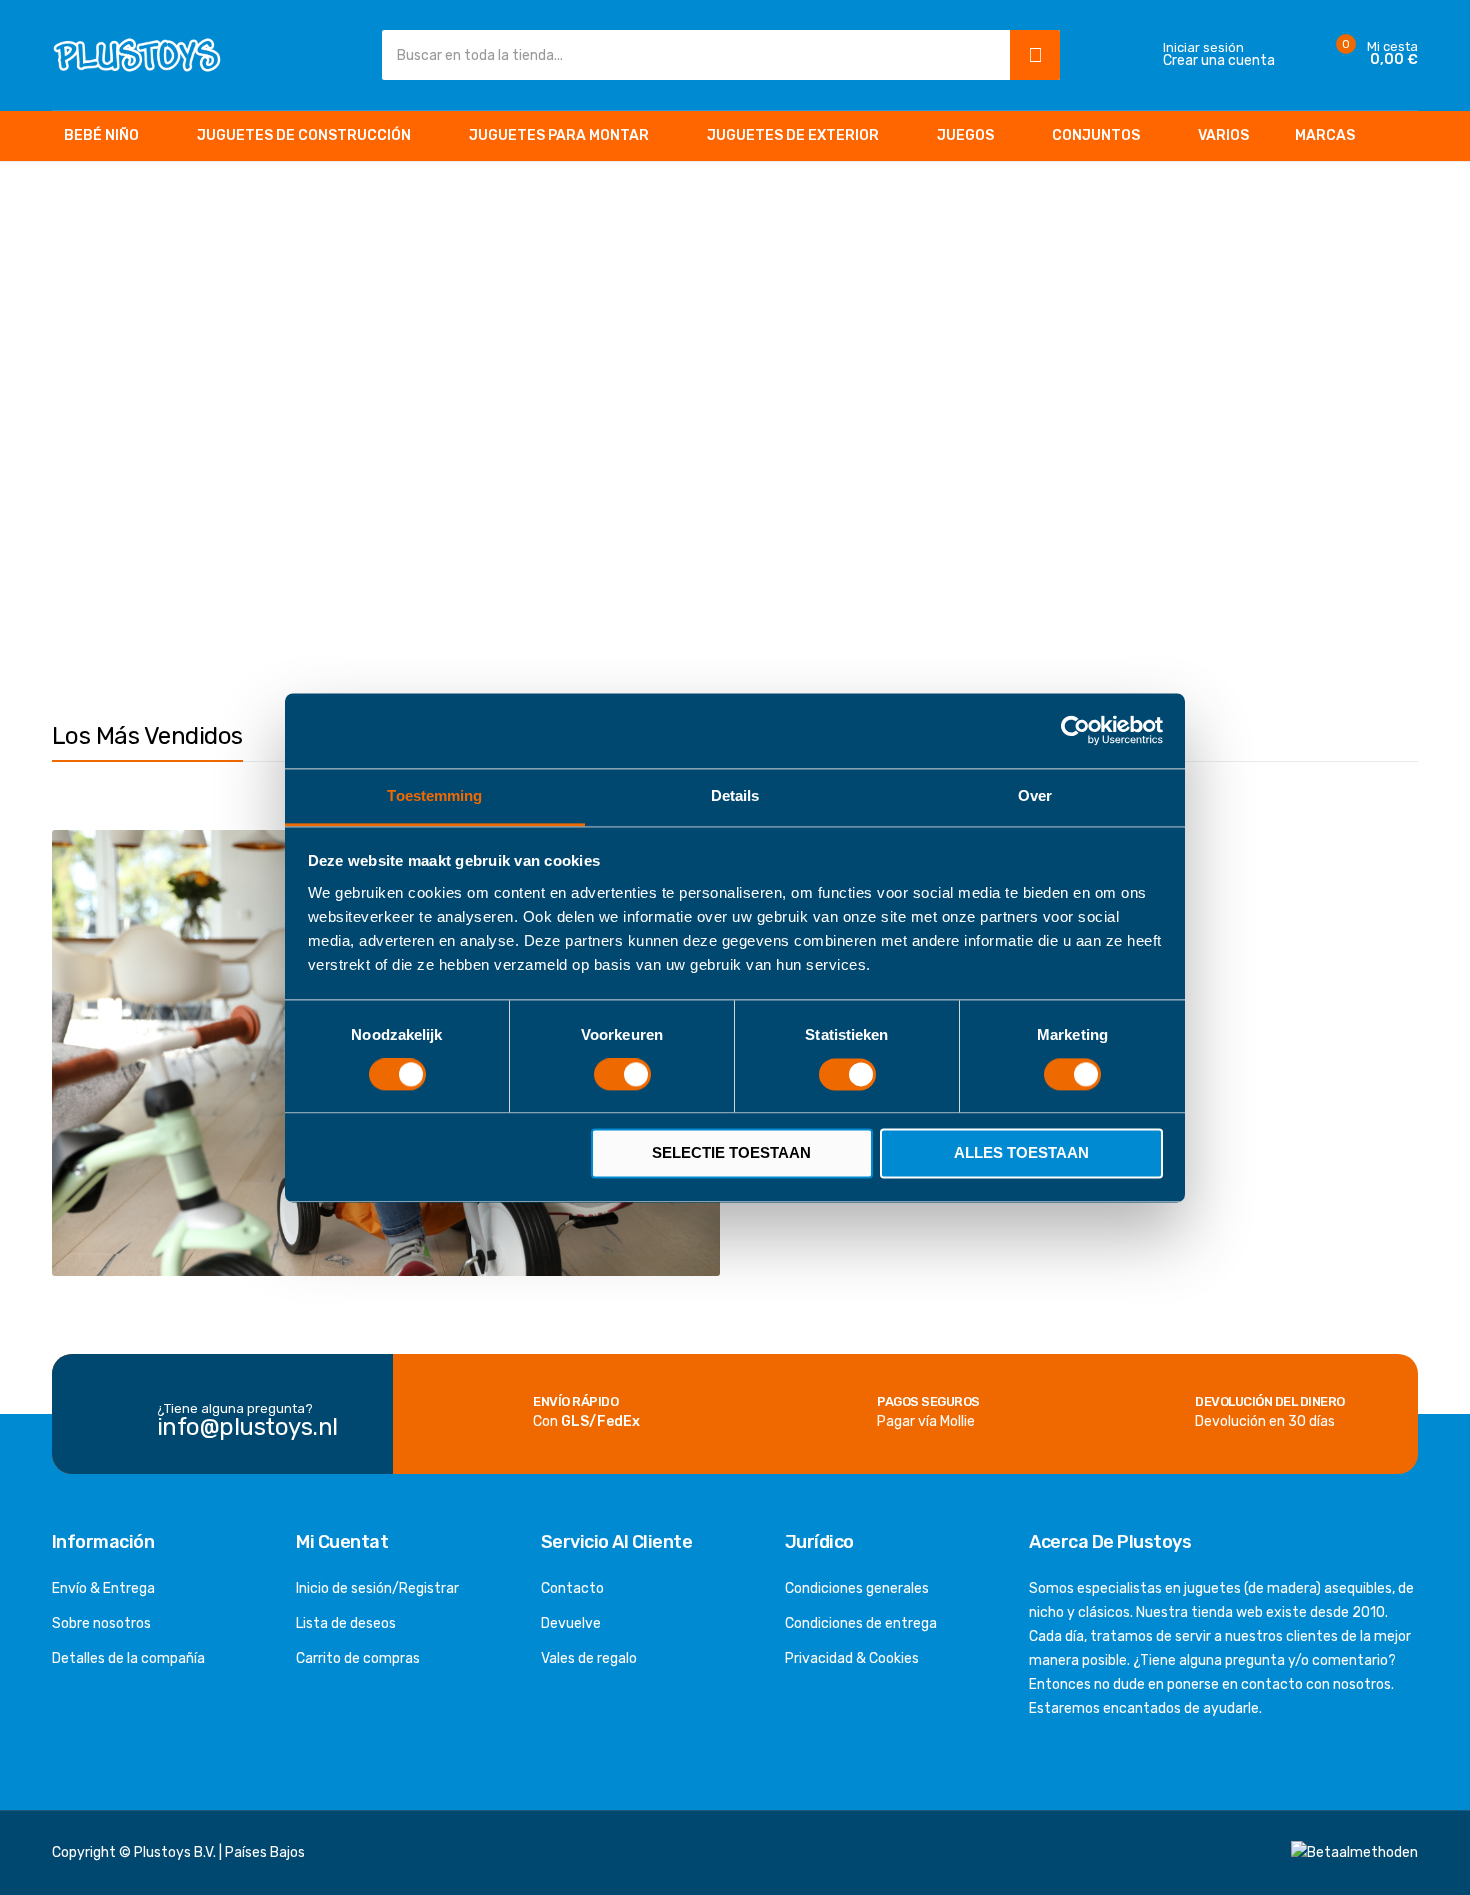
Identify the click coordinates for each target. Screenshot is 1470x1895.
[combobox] (691, 55)
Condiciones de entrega (861, 1623)
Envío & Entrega (103, 1588)
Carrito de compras (358, 1658)
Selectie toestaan (731, 1153)
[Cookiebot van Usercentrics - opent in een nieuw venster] (1075, 730)
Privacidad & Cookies (852, 1658)
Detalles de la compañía (128, 1658)
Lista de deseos (346, 1623)
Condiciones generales (857, 1588)
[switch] (622, 1076)
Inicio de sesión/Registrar (377, 1588)
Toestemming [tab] (434, 795)
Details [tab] (735, 795)
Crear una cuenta (1219, 61)
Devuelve (571, 1623)
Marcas (1325, 135)
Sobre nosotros (101, 1623)
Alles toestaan (1021, 1153)
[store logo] (137, 54)
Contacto (572, 1588)
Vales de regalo (589, 1658)
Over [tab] (1035, 795)
